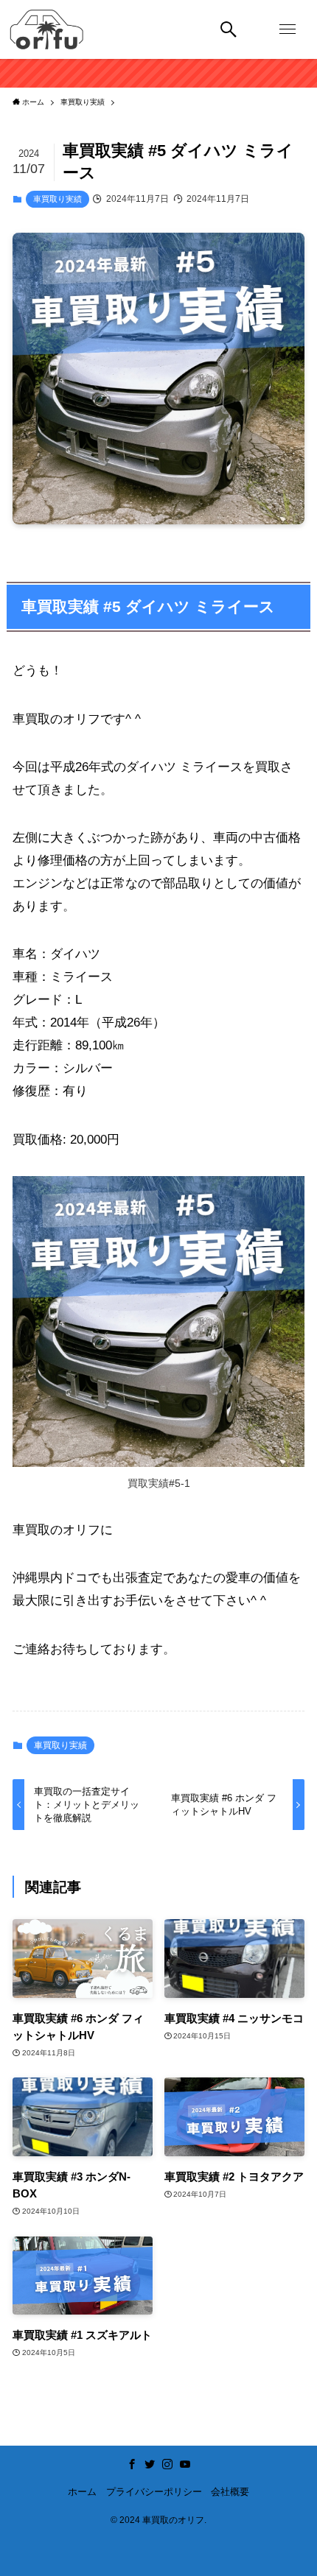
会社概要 (230, 2492)
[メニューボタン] (288, 29)
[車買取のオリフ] (46, 29)
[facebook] (132, 2464)
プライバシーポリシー (154, 2492)
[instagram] (167, 2464)
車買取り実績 (58, 199)
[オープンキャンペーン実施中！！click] (158, 73)
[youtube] (185, 2464)
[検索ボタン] (229, 29)
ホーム (82, 2492)
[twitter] (150, 2464)
